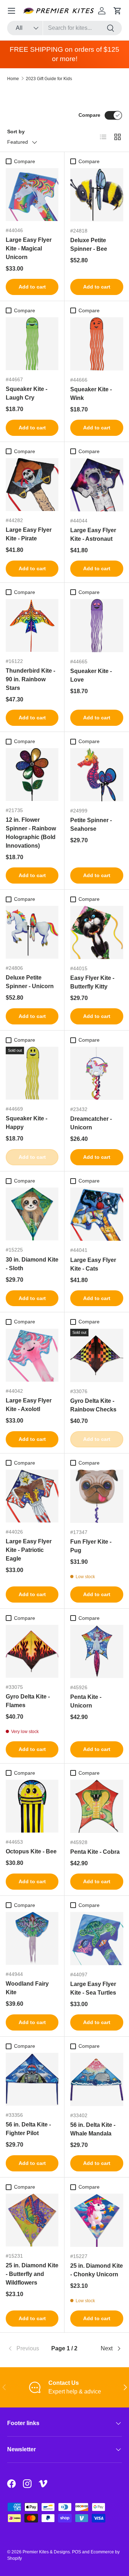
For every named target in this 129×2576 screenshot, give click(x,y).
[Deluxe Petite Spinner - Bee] (97, 195)
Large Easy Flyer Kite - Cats (93, 1264)
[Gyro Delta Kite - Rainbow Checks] (97, 1355)
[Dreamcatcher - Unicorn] (97, 1073)
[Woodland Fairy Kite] (32, 1938)
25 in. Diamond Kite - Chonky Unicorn (97, 2270)
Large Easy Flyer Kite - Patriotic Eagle (29, 1550)
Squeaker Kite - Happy (27, 1123)
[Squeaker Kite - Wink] (97, 344)
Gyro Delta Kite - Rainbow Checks (93, 1405)
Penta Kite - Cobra (95, 1852)
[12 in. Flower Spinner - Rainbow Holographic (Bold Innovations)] (32, 775)
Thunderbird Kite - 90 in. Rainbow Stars (30, 679)
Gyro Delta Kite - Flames (28, 1701)
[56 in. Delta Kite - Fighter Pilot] (32, 2079)
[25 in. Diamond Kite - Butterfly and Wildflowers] (32, 2220)
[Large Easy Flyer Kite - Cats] (97, 1214)
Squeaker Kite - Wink (91, 394)
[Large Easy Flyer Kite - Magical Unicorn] (32, 195)
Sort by (16, 132)
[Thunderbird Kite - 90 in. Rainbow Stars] (32, 625)
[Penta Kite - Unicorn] (97, 1651)
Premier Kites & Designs (46, 2552)
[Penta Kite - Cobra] (97, 1806)
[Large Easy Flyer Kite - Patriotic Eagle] (32, 1496)
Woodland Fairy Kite (27, 1988)
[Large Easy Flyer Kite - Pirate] (32, 485)
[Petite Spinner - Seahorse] (97, 775)
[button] (118, 11)
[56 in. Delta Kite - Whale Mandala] (97, 2079)
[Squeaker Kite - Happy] (32, 1073)
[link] (26, 2349)
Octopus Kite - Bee (31, 1851)
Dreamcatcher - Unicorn (91, 1123)
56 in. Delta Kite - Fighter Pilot (28, 2129)
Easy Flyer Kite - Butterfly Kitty (92, 982)
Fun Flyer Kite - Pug (91, 1546)
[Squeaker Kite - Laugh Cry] (32, 344)
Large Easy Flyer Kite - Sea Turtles (93, 1988)
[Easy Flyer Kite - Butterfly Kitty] (97, 932)
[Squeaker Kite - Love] (97, 626)
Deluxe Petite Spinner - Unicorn (30, 982)
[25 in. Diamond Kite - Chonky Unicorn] (97, 2220)
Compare (89, 115)
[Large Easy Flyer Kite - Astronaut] (97, 485)
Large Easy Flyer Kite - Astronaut (93, 534)
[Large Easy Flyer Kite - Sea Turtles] (97, 1939)
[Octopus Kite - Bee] (32, 1806)
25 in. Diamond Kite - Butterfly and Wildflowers (32, 2274)
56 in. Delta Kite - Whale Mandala (93, 2129)
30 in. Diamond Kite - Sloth (32, 1264)
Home (13, 79)
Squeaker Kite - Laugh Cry (27, 393)
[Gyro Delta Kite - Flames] (32, 1651)
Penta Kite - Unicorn (86, 1701)
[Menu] (11, 11)
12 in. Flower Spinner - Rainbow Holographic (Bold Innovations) (31, 833)
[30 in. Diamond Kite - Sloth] (32, 1214)
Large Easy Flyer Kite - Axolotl (29, 1405)
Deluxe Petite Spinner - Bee (89, 245)
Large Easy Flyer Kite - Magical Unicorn (29, 248)
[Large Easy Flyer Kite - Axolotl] (32, 1355)
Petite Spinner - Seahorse (91, 824)
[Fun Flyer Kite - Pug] (97, 1496)
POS (77, 2552)
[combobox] (64, 28)
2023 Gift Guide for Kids (49, 79)
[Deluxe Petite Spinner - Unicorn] (32, 932)
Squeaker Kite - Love (91, 675)
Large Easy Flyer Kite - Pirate (29, 534)
